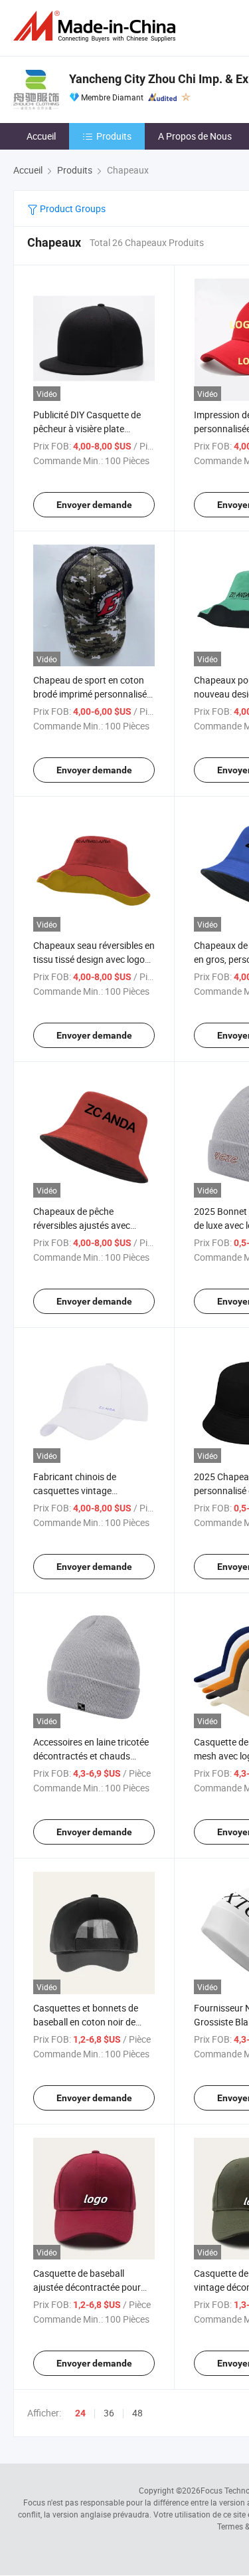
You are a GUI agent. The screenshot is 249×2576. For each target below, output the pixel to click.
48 (137, 2413)
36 (109, 2413)
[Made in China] (97, 26)
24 (80, 2413)
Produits (114, 136)
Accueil (41, 136)
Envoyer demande (94, 505)
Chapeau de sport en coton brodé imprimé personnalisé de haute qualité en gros (90, 694)
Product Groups (72, 208)
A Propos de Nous (195, 136)
